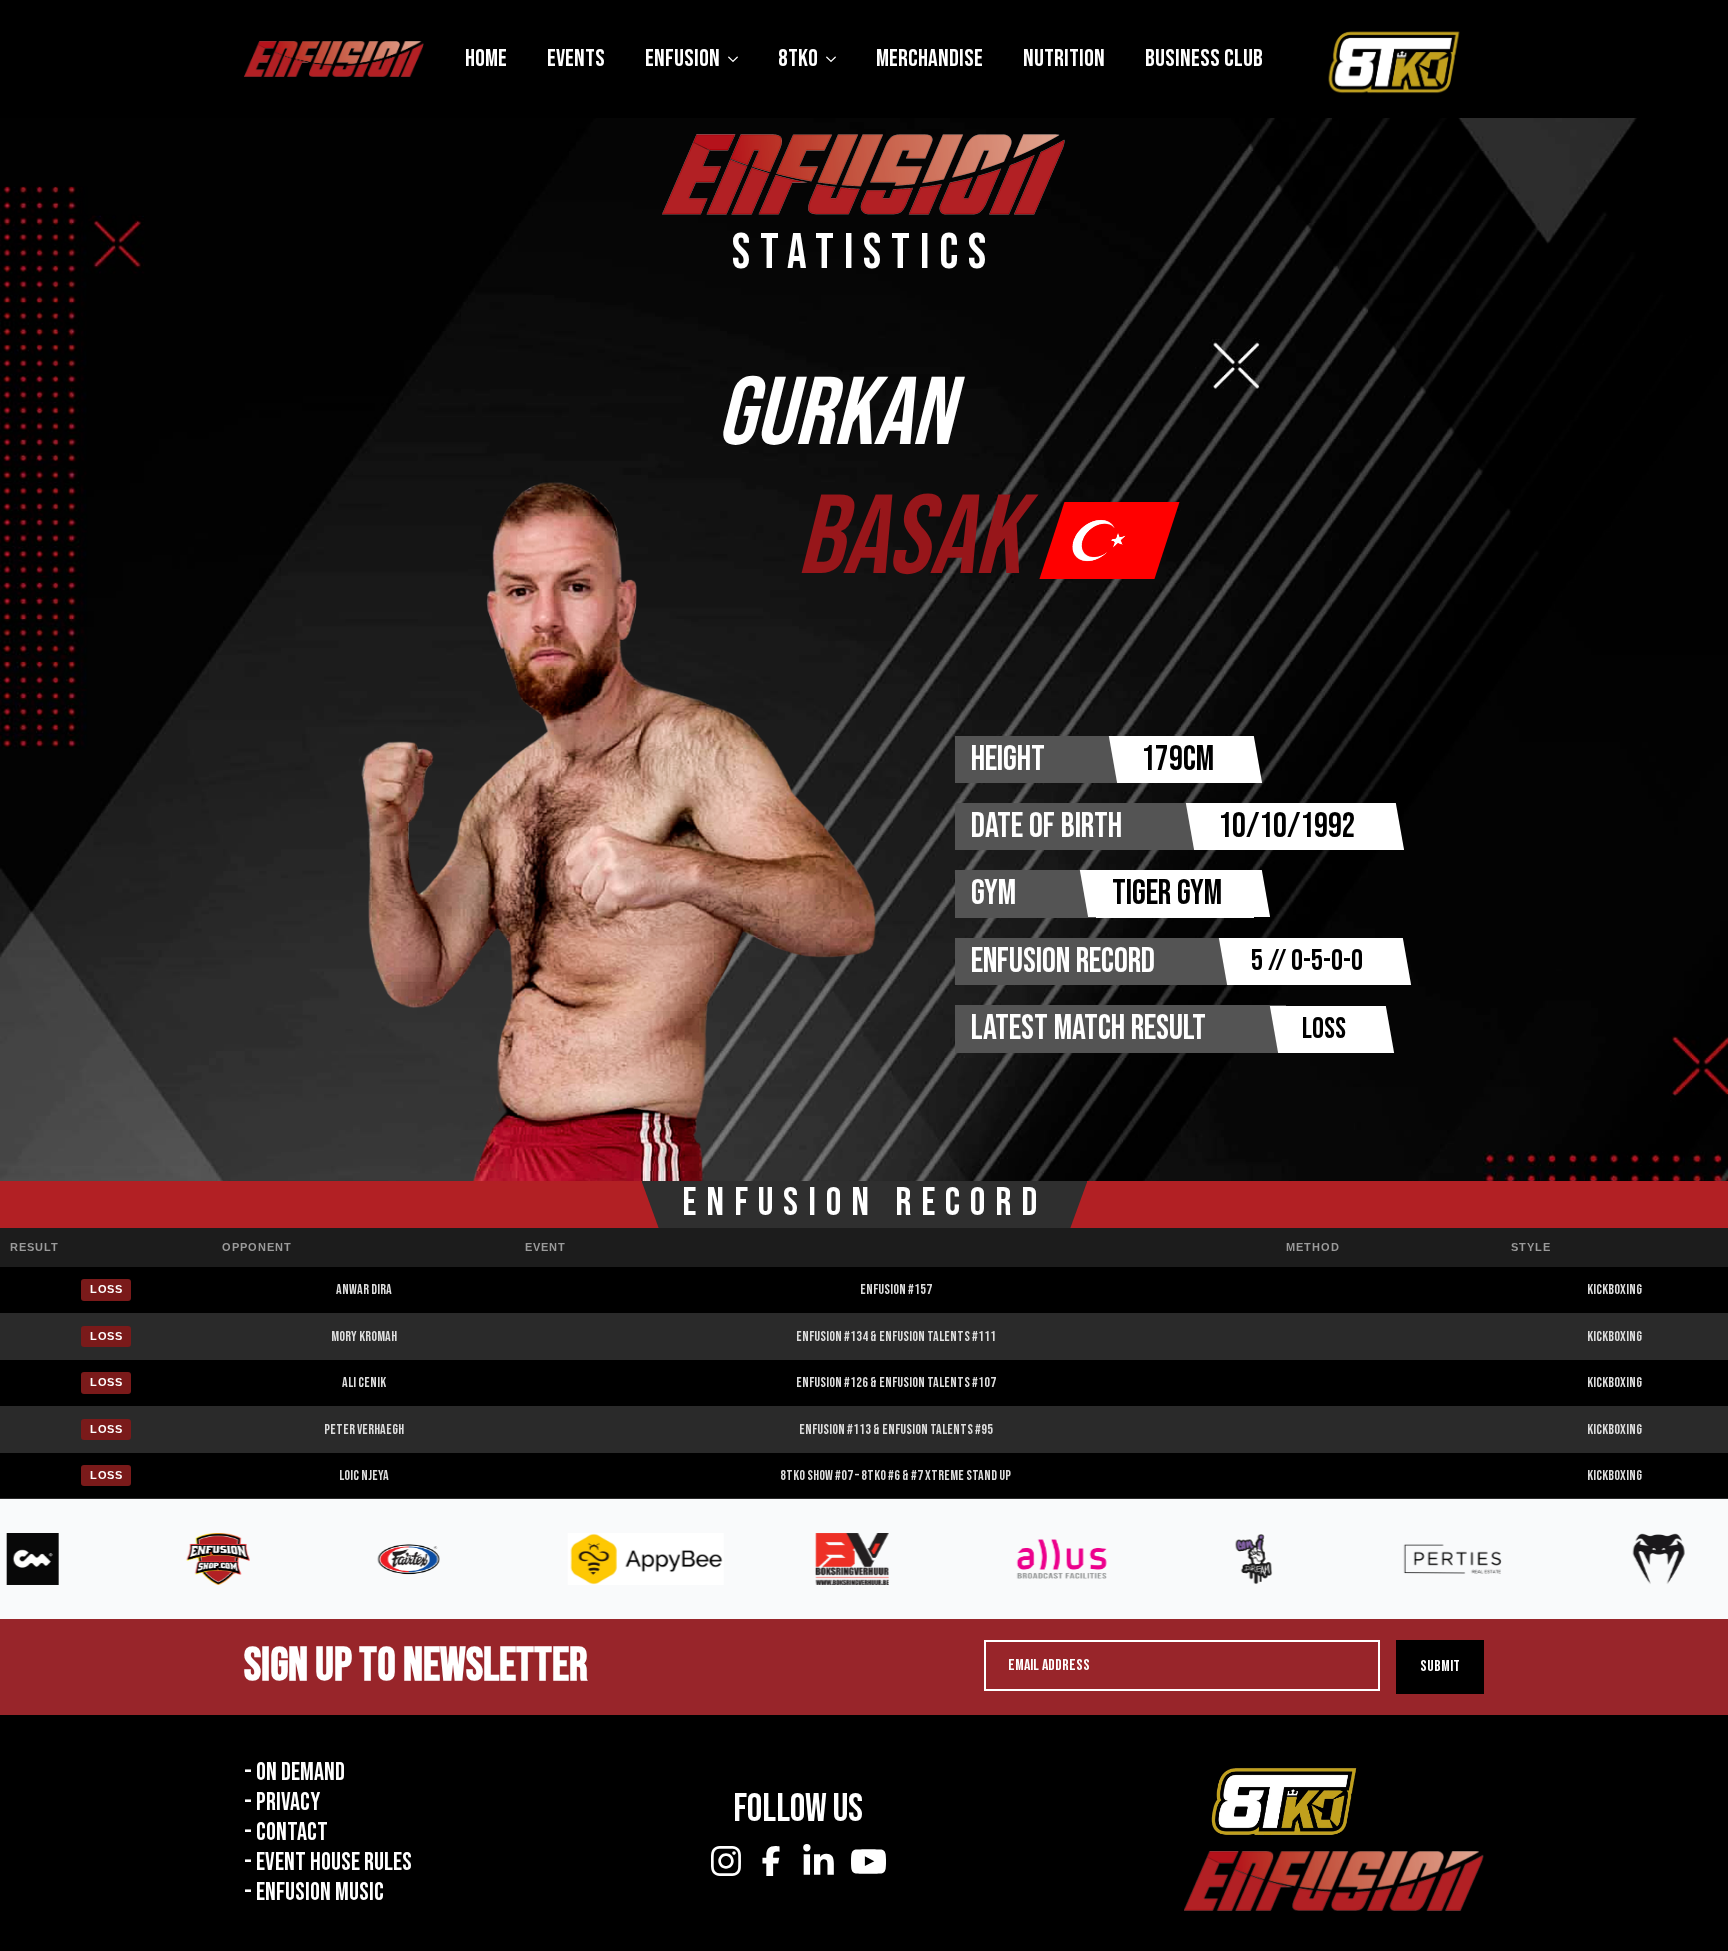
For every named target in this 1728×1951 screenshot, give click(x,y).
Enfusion (682, 58)
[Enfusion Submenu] (739, 59)
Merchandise (929, 58)
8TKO (798, 58)
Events (576, 58)
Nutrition (1064, 58)
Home (486, 58)
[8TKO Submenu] (837, 59)
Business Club (1204, 58)
